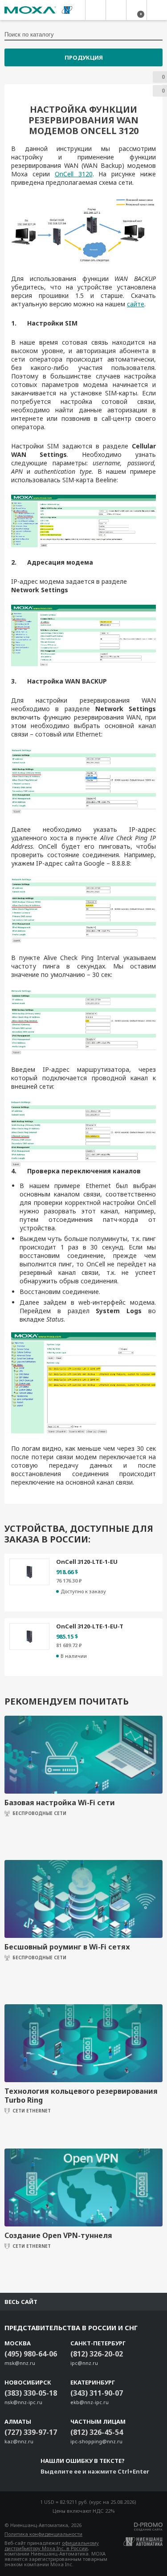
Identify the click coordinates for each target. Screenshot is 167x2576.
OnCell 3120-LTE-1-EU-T (90, 1626)
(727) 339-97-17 (31, 2432)
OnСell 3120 (74, 174)
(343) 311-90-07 (97, 2393)
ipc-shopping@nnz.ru (96, 2441)
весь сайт (21, 2302)
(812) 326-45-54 (97, 2432)
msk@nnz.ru (20, 2363)
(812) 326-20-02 (97, 2354)
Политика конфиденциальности (43, 2534)
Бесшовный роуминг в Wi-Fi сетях (67, 1947)
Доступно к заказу (83, 1591)
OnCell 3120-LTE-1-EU (87, 1562)
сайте (136, 304)
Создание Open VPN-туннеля (58, 2235)
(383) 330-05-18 (31, 2393)
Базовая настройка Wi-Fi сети (60, 1803)
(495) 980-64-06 (31, 2354)
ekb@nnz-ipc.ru (90, 2402)
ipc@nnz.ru (84, 2363)
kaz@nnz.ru (19, 2441)
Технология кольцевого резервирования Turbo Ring (81, 2096)
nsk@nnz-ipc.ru (23, 2402)
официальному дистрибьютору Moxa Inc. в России (52, 2545)
